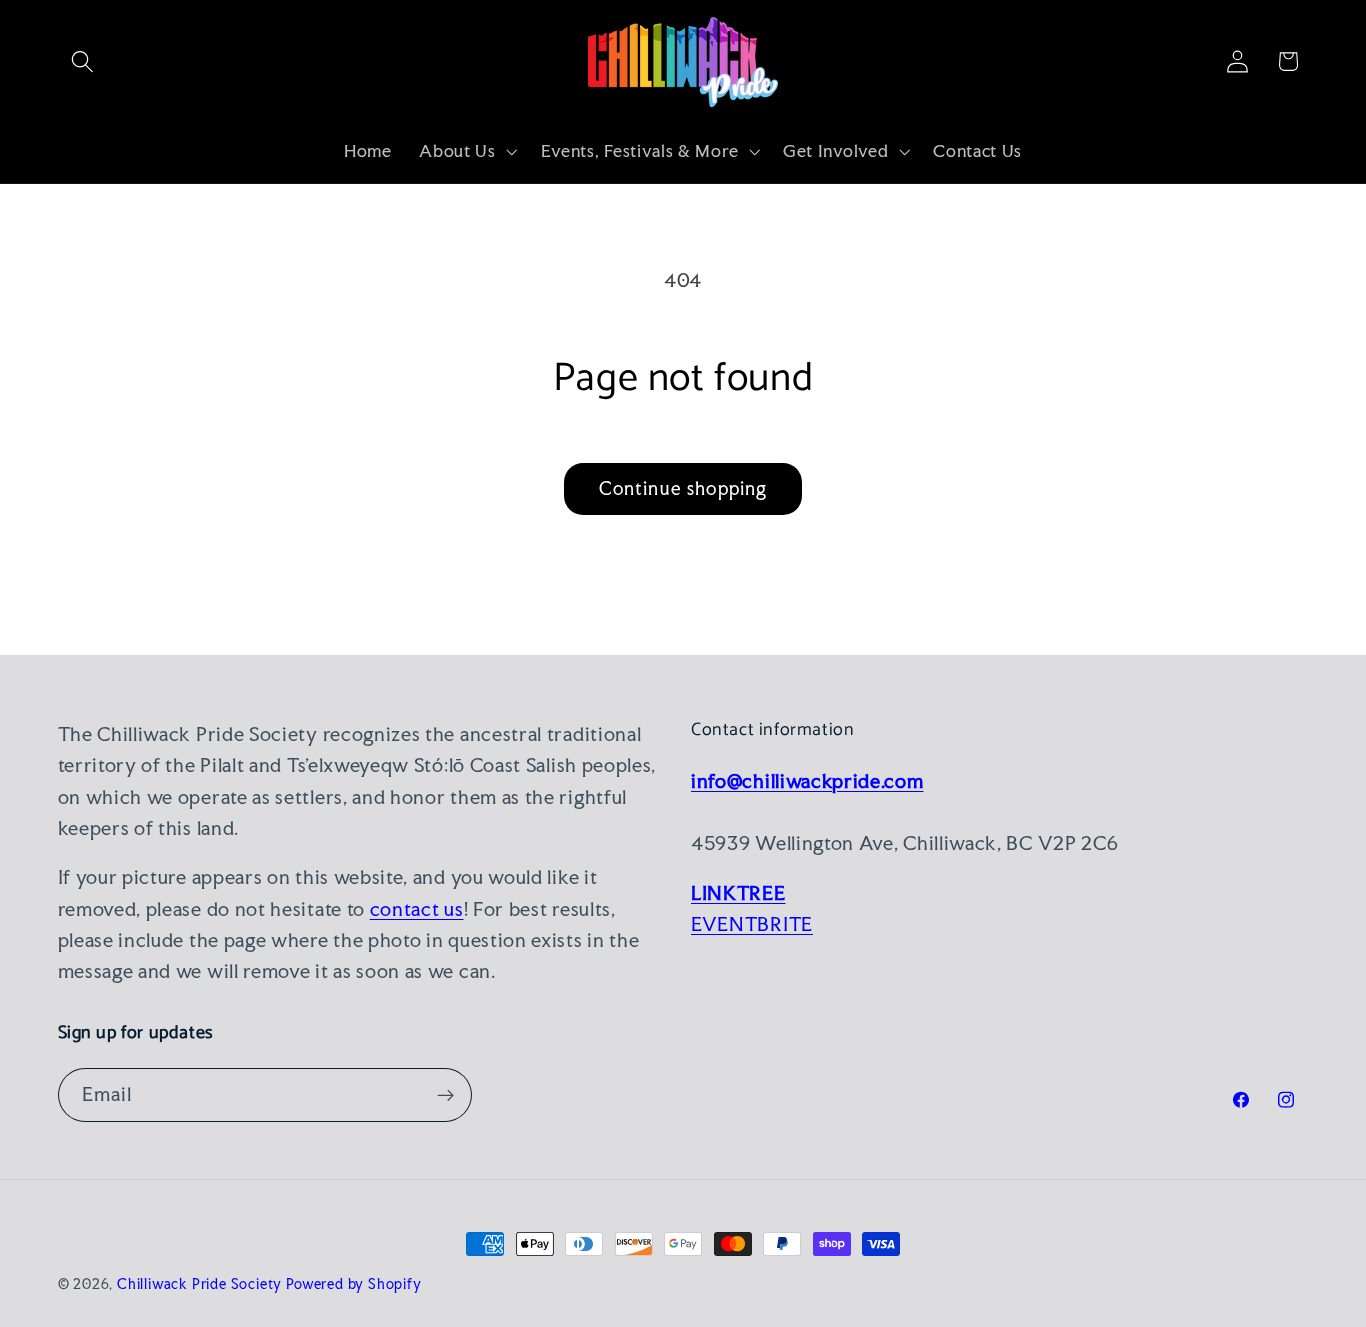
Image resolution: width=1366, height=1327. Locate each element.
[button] (83, 61)
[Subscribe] (445, 1095)
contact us (417, 909)
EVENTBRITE (752, 924)
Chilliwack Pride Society (199, 1284)
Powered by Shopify (354, 1284)
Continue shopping (683, 488)
